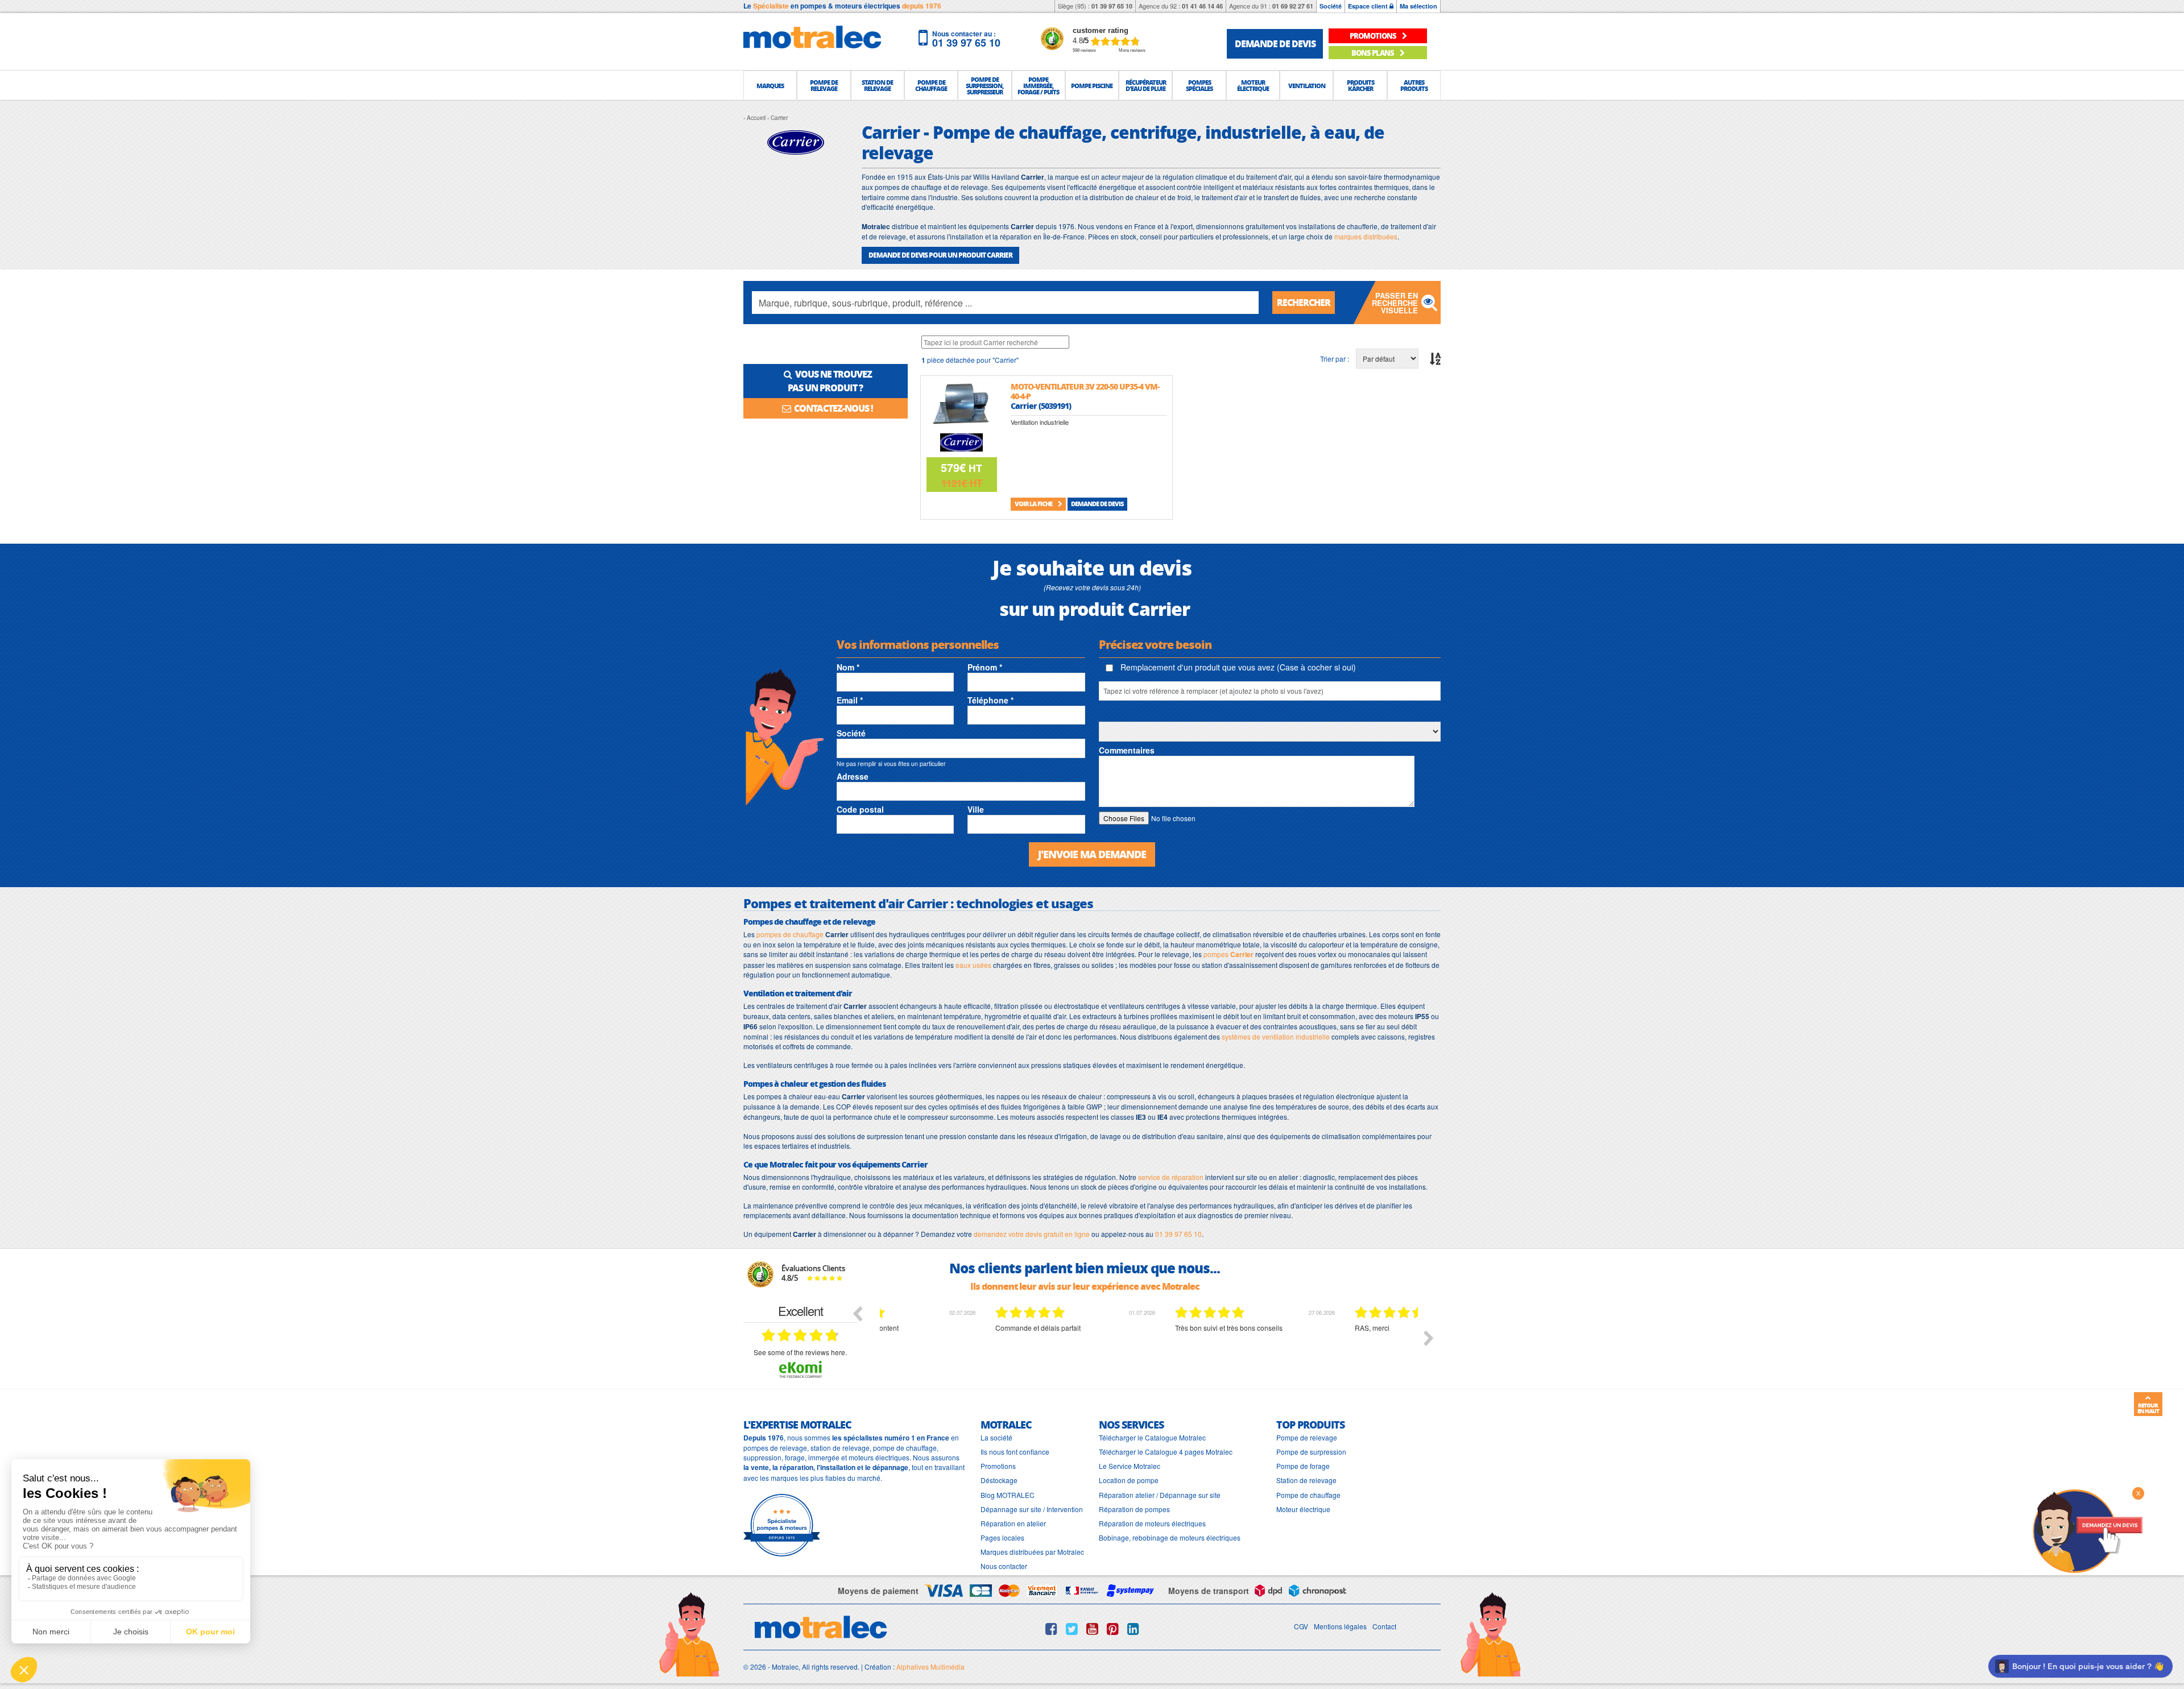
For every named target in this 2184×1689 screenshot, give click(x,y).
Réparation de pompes (1134, 1509)
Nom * (848, 667)
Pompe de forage (1303, 1466)
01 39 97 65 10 (1112, 6)
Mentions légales (1340, 1626)
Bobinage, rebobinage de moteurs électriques (1170, 1537)
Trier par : (1335, 359)
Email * (850, 700)
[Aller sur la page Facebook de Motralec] (1051, 1629)
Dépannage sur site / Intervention (1032, 1509)
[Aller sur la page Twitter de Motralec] (1072, 1629)
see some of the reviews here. (800, 1352)
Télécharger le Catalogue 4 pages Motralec (1166, 1452)
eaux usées (973, 965)
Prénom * (985, 667)
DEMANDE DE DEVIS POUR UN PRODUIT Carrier (940, 255)
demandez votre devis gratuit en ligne (1032, 1234)
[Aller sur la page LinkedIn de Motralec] (1133, 1629)
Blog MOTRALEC (1008, 1495)
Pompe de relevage (1307, 1437)
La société (996, 1437)
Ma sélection (1418, 6)
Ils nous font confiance (1015, 1452)
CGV (1301, 1626)
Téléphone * (990, 700)
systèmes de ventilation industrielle (1276, 1036)
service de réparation (1171, 1177)
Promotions (998, 1466)
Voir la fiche (1034, 504)
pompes (1228, 954)
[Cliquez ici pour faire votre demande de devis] (2087, 1530)
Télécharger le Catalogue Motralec (1152, 1437)
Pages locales (1002, 1537)
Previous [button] (857, 1313)
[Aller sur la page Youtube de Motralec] (1092, 1629)
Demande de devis (1097, 504)
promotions (1374, 36)
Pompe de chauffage (1308, 1495)
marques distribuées (1366, 236)
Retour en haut (2148, 1408)
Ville (976, 809)
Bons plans (1373, 53)
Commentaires (1127, 750)
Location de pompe (1129, 1480)
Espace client (1369, 6)
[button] (770, 85)
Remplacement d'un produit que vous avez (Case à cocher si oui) (1237, 667)
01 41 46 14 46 (1202, 6)
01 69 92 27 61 (1293, 6)
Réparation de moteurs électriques (1152, 1523)
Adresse (853, 776)
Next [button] (1429, 1338)
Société (1331, 6)
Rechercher (1304, 302)
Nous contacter (1004, 1566)
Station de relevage (1306, 1480)
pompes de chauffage (790, 934)
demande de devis (1275, 44)
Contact (1384, 1626)
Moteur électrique (1303, 1509)
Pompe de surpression (1311, 1452)
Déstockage (999, 1480)
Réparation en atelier (1013, 1523)
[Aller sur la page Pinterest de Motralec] (1113, 1629)
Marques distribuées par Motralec (1032, 1552)
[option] (970, 1347)
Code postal (860, 809)
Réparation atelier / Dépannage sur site (1160, 1495)
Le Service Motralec (1130, 1466)
